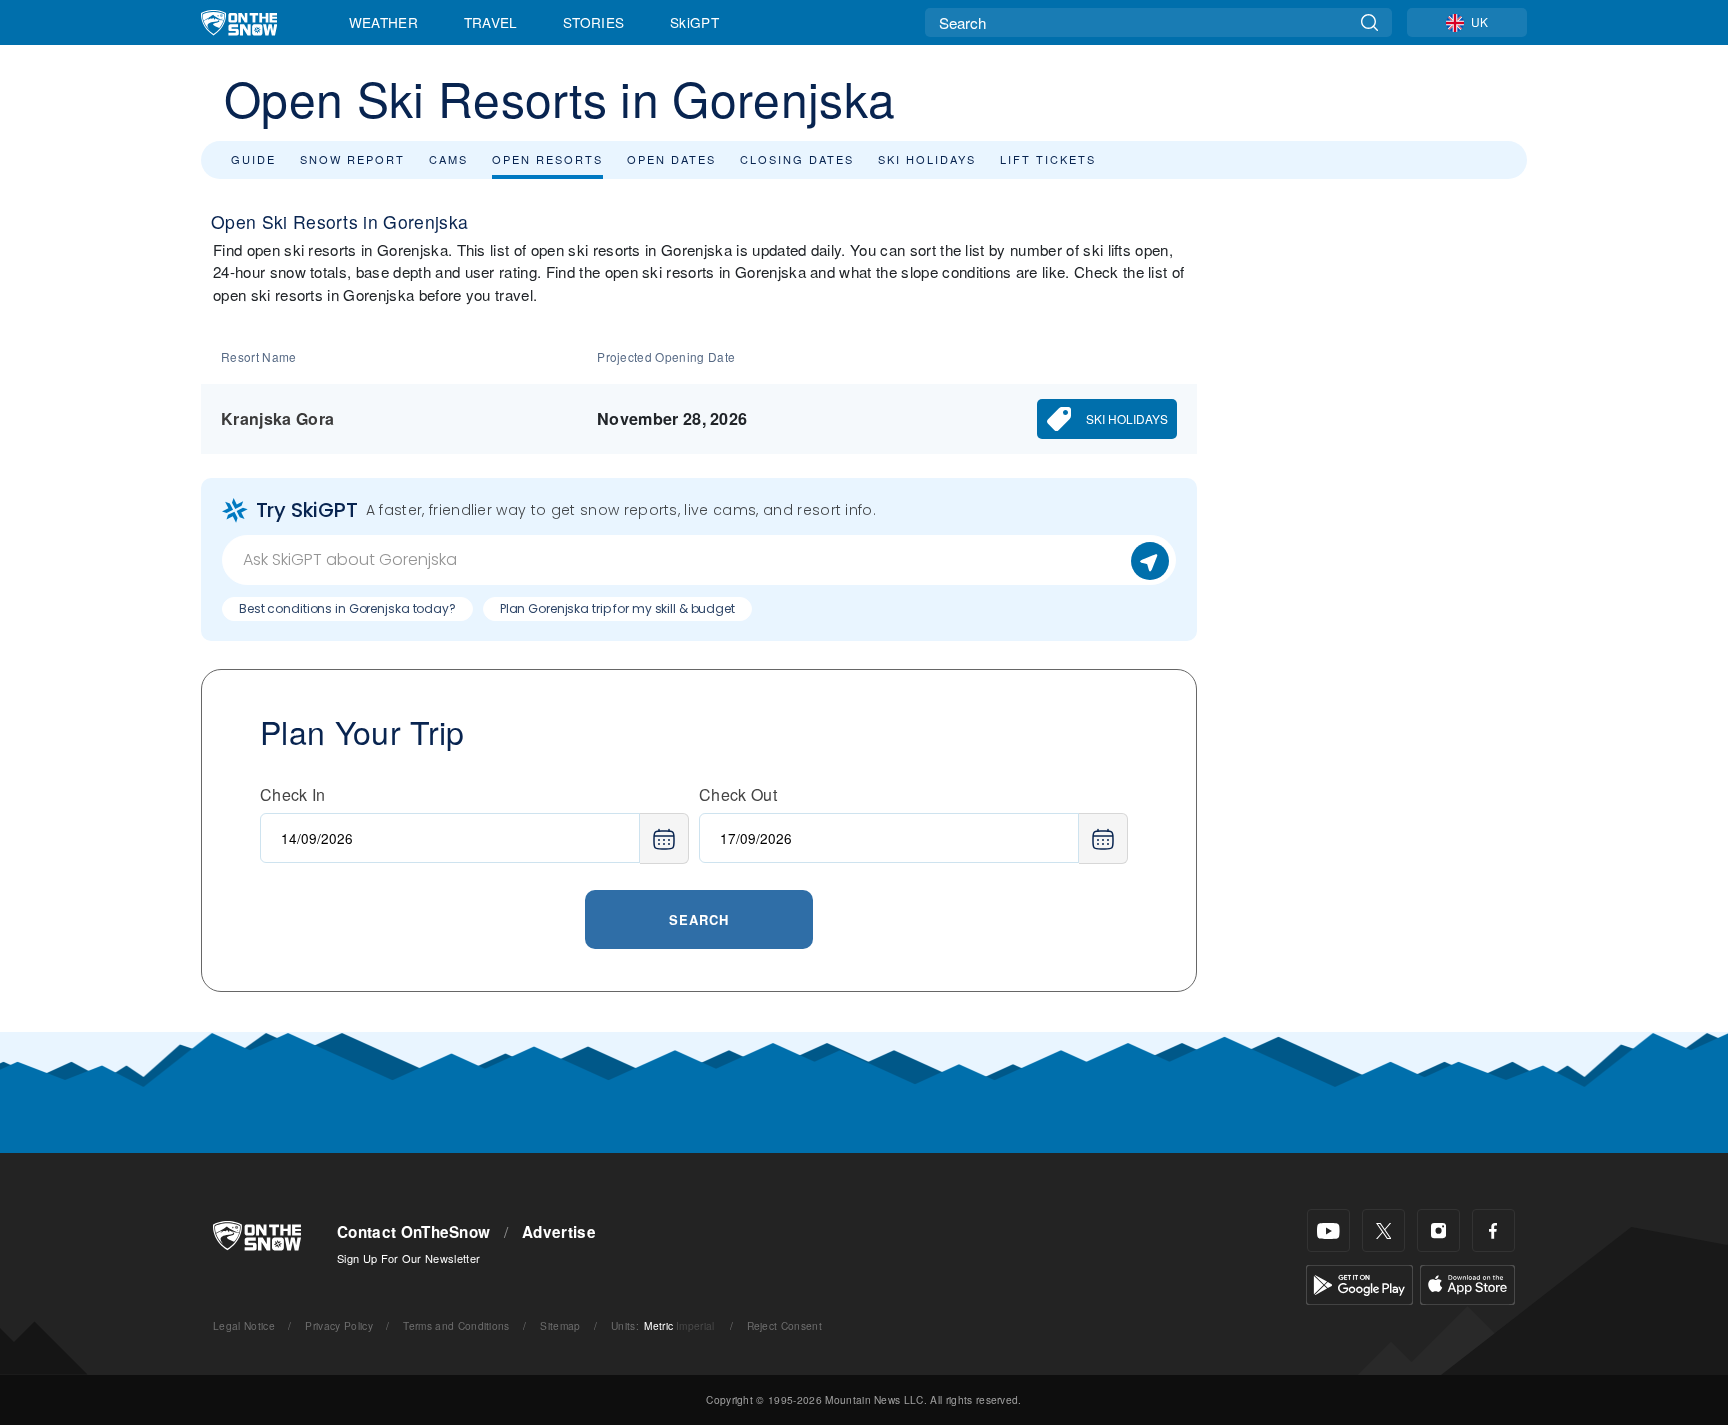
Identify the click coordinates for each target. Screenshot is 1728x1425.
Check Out (738, 794)
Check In (293, 794)
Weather (383, 22)
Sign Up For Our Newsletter (408, 1258)
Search (699, 919)
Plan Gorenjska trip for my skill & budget (617, 608)
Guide (253, 159)
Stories (593, 22)
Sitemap (560, 1325)
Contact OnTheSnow (413, 1232)
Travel (491, 22)
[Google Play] (1359, 1282)
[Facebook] (1493, 1230)
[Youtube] (1328, 1230)
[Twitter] (1383, 1230)
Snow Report (352, 159)
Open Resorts (547, 159)
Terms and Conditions (456, 1325)
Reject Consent (784, 1325)
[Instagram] (1438, 1230)
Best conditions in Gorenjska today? (347, 608)
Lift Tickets (1048, 159)
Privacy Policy (338, 1325)
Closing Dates (797, 159)
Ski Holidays (927, 159)
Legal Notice (244, 1325)
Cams (448, 159)
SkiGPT (694, 22)
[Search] (1369, 22)
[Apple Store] (1467, 1282)
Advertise (559, 1232)
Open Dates (671, 159)
